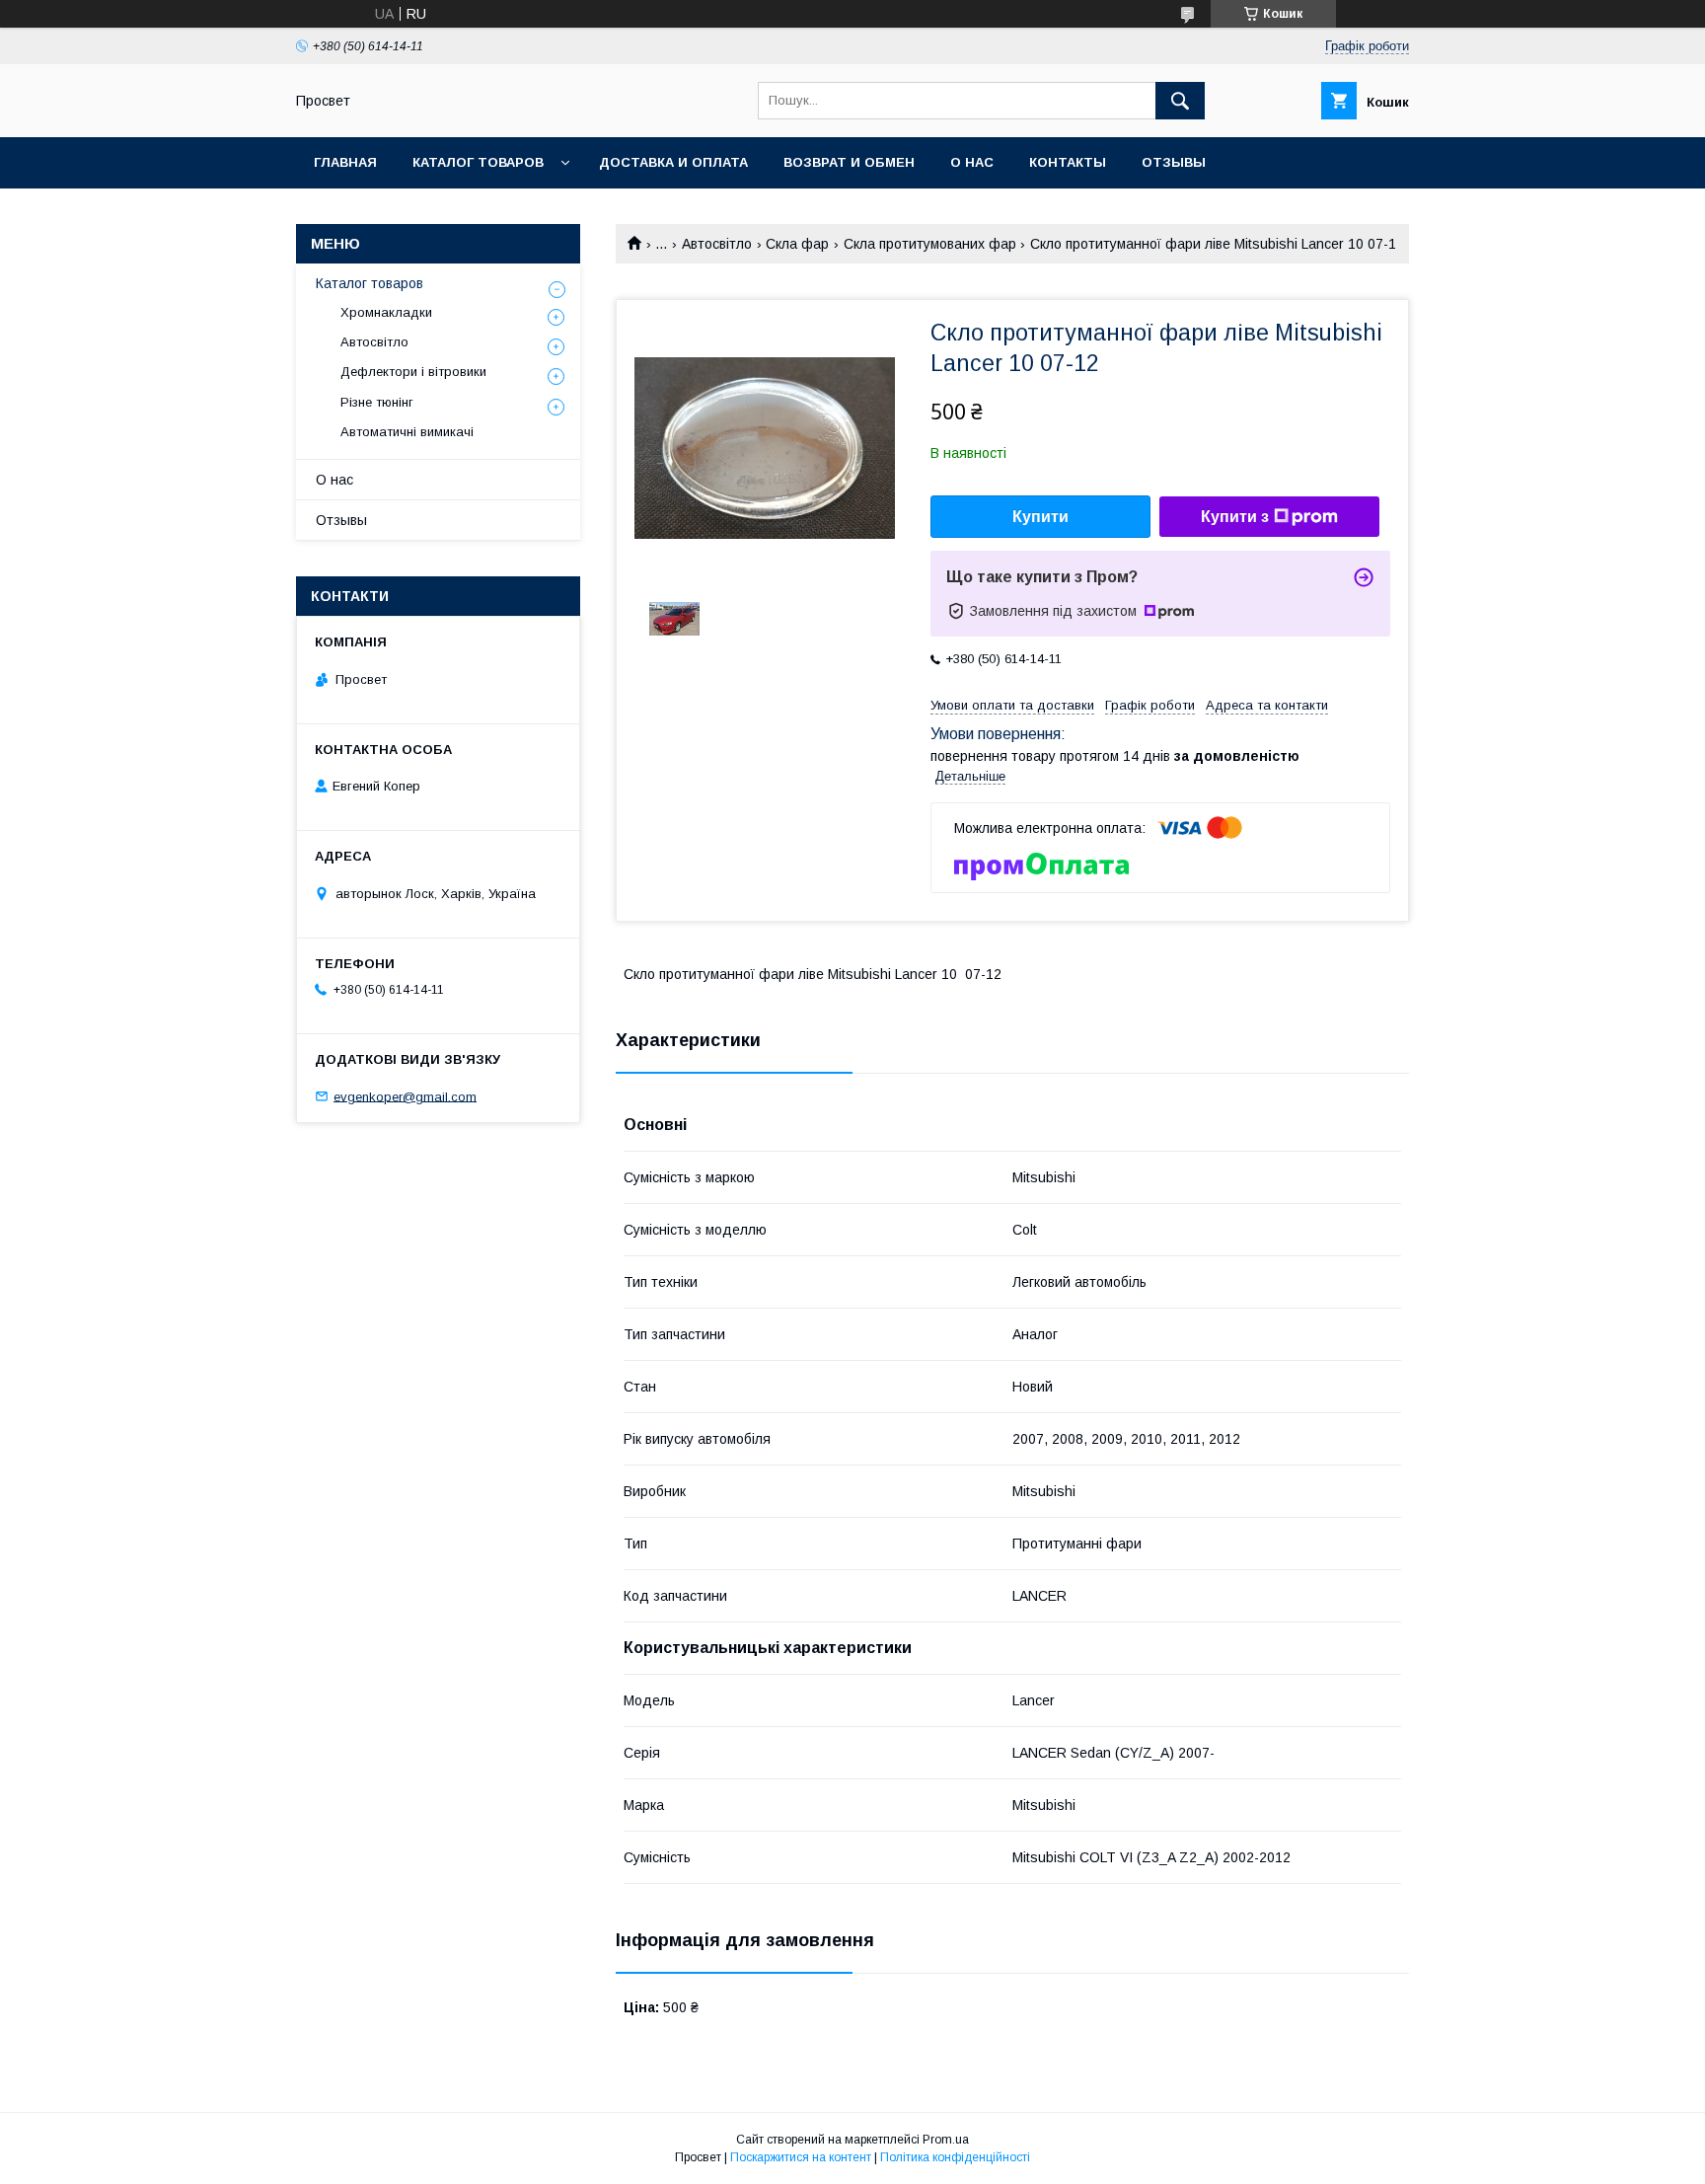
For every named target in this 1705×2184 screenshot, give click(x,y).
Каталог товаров (478, 162)
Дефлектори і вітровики (413, 372)
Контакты (1068, 162)
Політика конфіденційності (955, 2157)
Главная (345, 162)
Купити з (1235, 517)
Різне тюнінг (377, 402)
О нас (972, 162)
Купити (1040, 517)
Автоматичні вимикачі (407, 432)
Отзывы (1174, 162)
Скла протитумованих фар (930, 244)
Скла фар (797, 244)
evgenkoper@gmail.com (405, 1096)
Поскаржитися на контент (801, 2157)
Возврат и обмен (849, 162)
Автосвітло (717, 244)
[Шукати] (1180, 101)
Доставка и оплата (673, 162)
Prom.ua (946, 2140)
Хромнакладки (386, 312)
